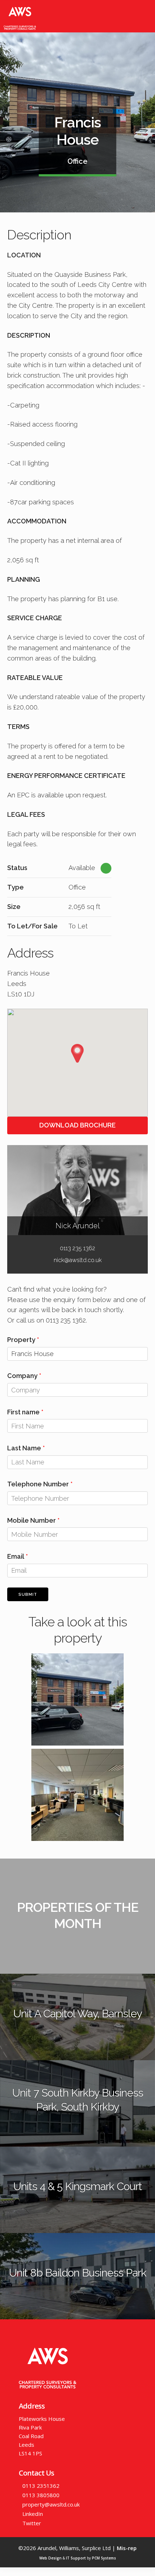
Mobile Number (32, 1520)
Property (21, 1340)
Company (22, 1376)
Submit (28, 1595)
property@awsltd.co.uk (51, 2504)
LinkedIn (33, 2514)
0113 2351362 (41, 2486)
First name (23, 1412)
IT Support (76, 2558)
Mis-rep (127, 2548)
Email (16, 1556)
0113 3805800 (41, 2495)
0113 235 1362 (77, 1248)
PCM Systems (104, 2558)
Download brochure (77, 1125)
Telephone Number (38, 1484)
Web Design (50, 2558)
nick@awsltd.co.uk (78, 1260)
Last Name (24, 1448)
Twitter (32, 2523)
